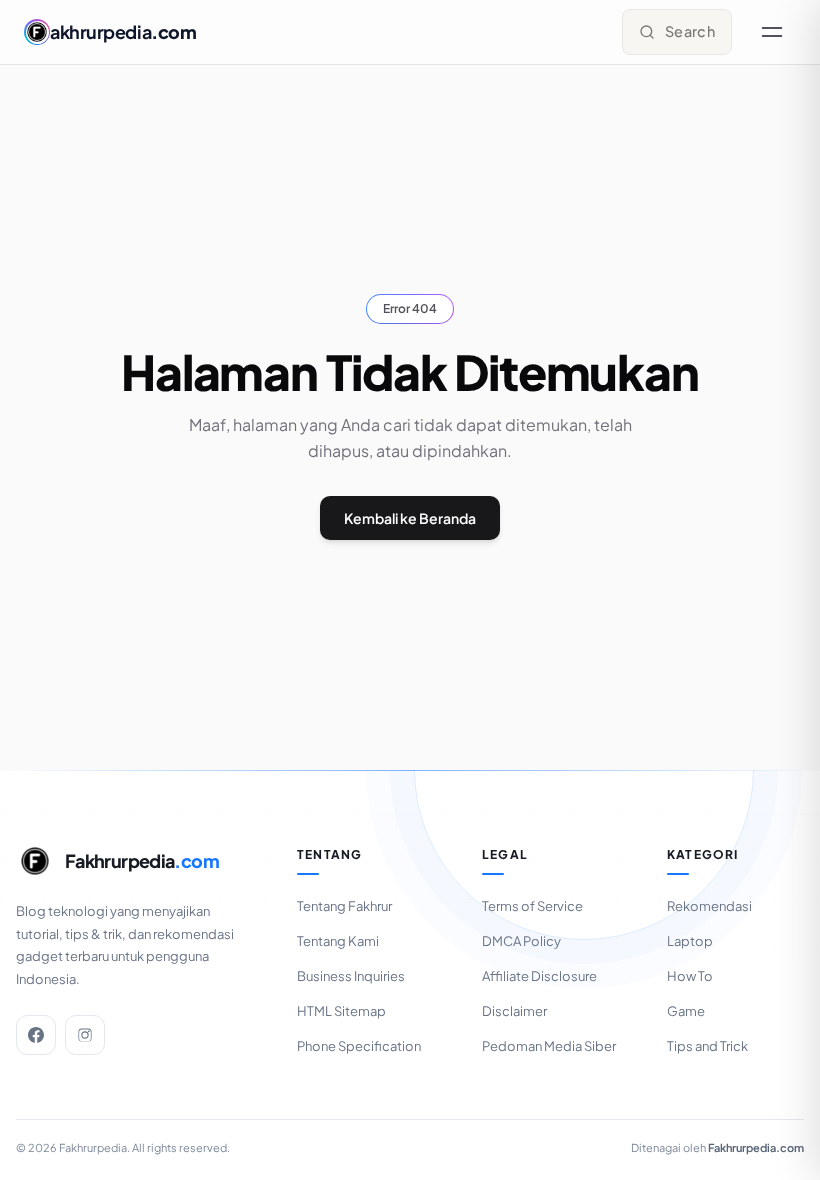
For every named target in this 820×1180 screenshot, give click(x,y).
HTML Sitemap (341, 1011)
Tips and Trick (707, 1046)
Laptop (690, 941)
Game (686, 1011)
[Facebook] (36, 1035)
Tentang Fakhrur (344, 906)
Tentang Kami (338, 941)
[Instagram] (85, 1035)
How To (690, 976)
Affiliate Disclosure (539, 976)
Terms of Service (532, 906)
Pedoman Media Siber (549, 1046)
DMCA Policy (521, 941)
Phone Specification (359, 1046)
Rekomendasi (709, 906)
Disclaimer (514, 1011)
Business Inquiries (351, 976)
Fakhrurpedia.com (756, 1147)
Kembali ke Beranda (410, 518)
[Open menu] (772, 32)
